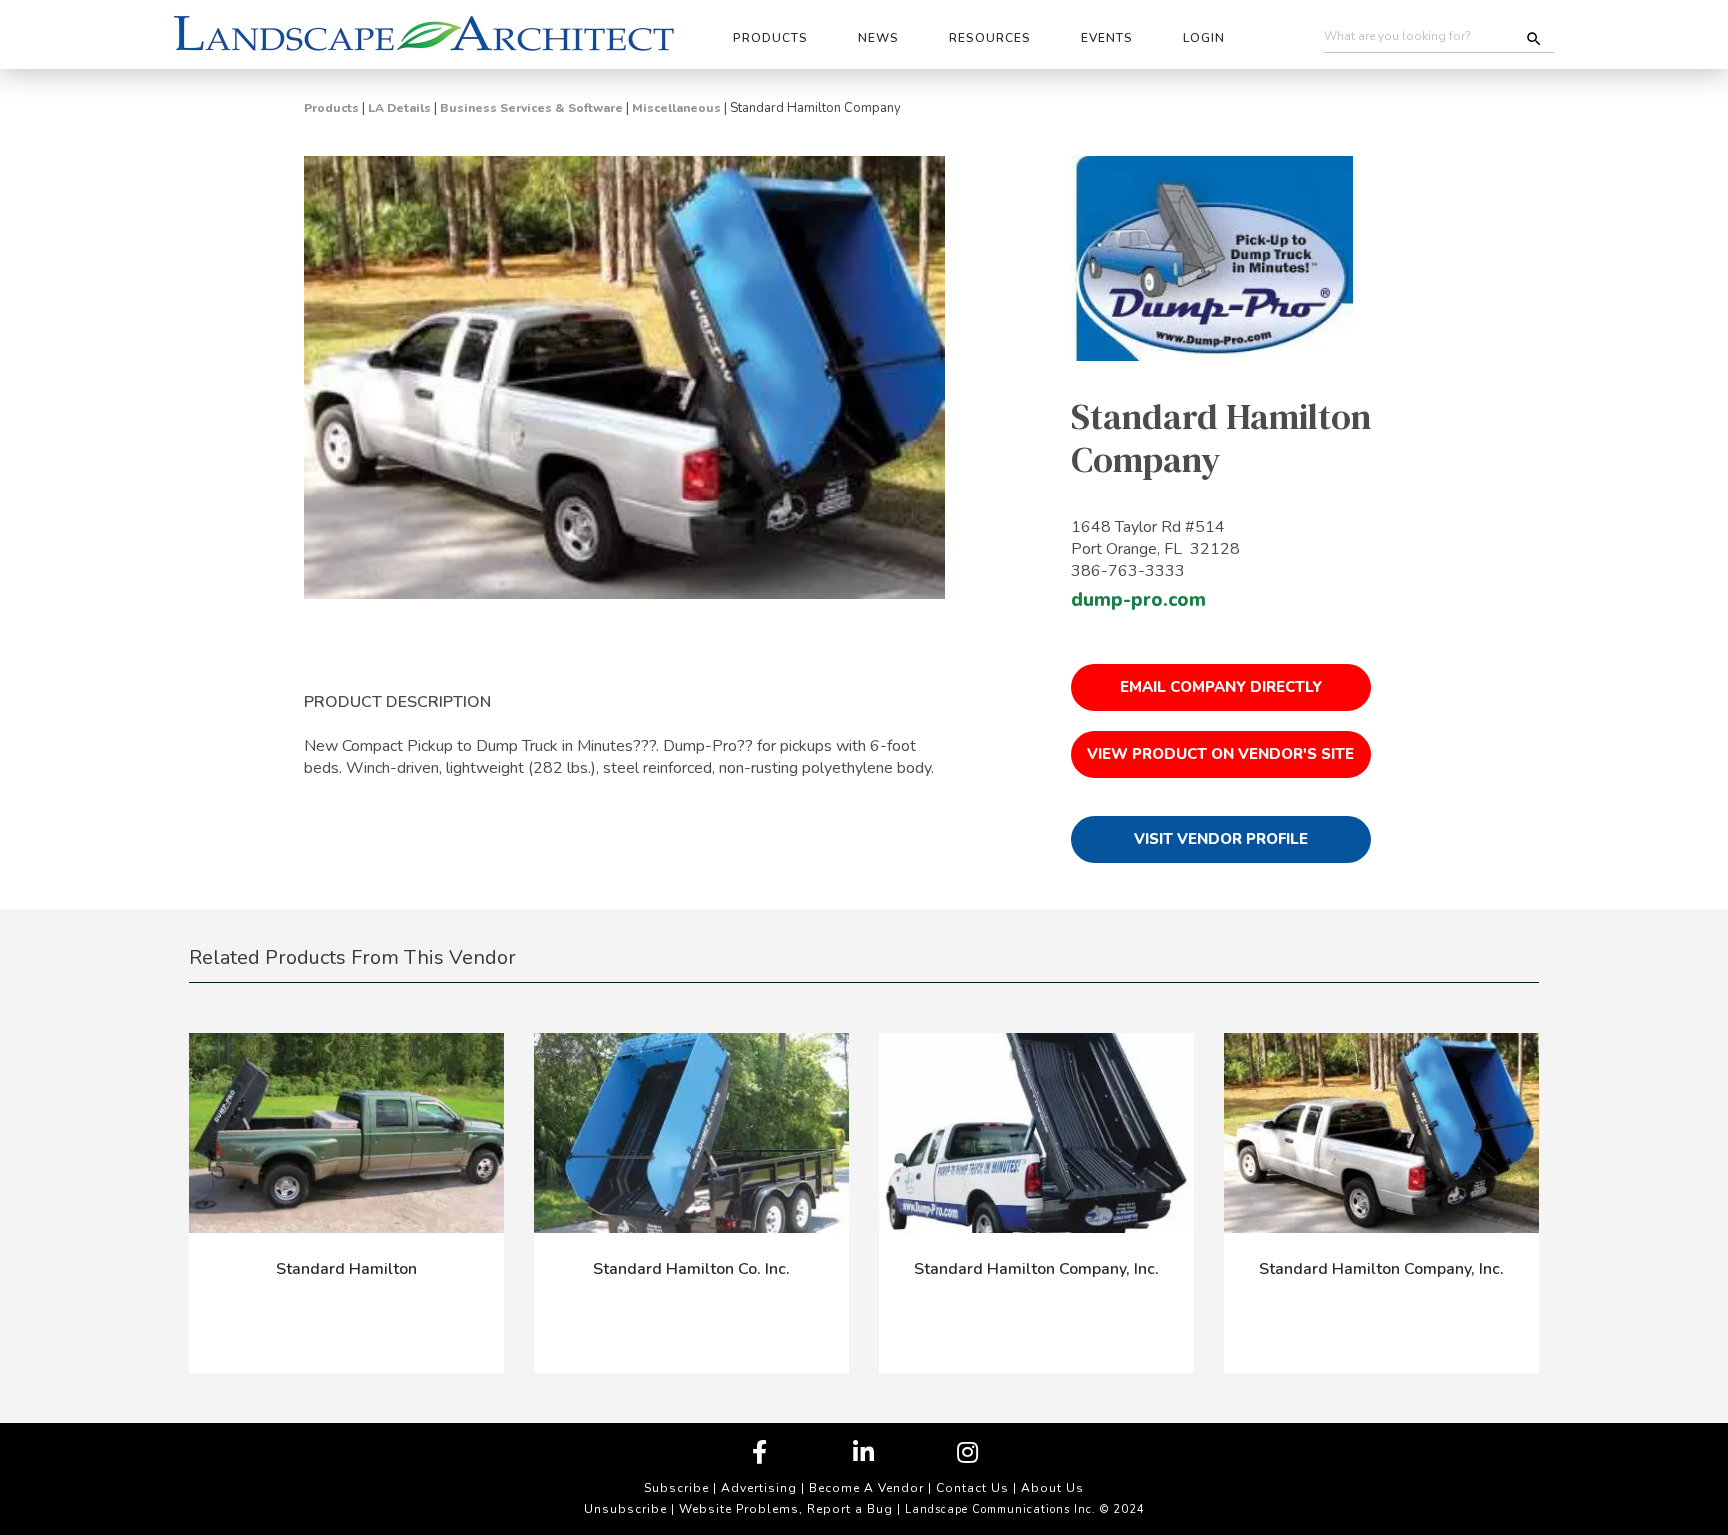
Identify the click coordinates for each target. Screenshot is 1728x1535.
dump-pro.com (1138, 600)
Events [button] (1107, 38)
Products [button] (770, 38)
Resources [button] (990, 38)
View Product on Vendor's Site (1220, 754)
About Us (1052, 1488)
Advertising (759, 1488)
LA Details (399, 108)
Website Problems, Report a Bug (786, 1509)
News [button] (878, 38)
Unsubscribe (625, 1509)
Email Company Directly (1221, 687)
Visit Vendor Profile (1221, 839)
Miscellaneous (676, 108)
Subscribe (676, 1488)
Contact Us (972, 1488)
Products (331, 108)
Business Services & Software (531, 108)
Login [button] (1204, 38)
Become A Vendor (866, 1488)
